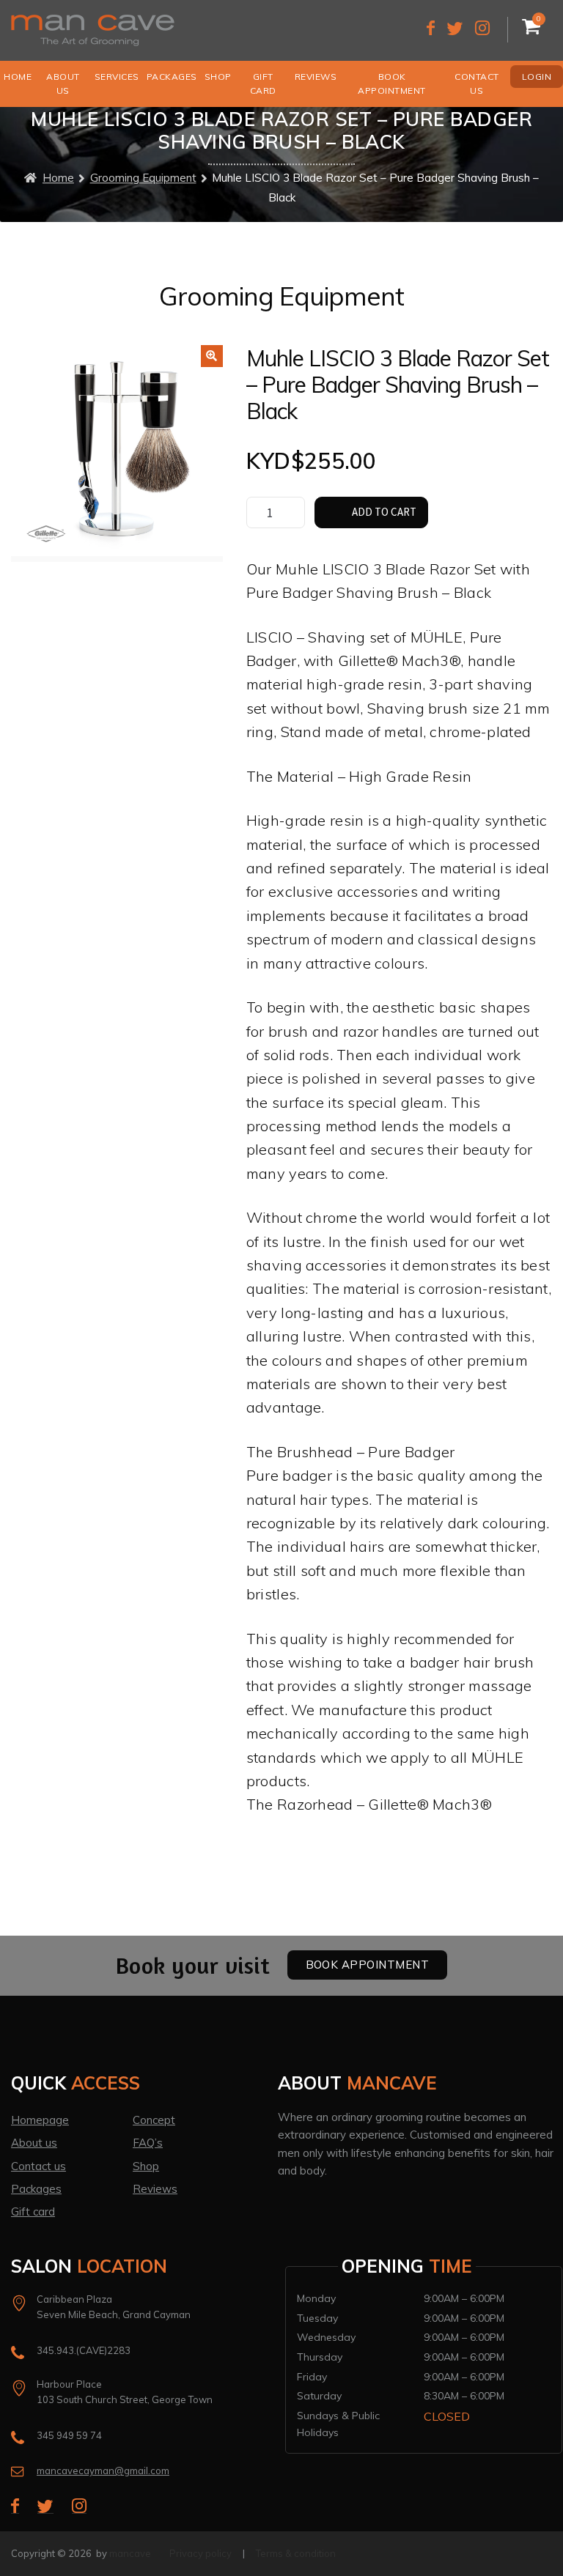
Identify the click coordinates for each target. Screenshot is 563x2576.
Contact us (477, 84)
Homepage (40, 2120)
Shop (218, 77)
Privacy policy (200, 2553)
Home (18, 77)
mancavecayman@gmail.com (103, 2470)
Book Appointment (392, 84)
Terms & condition (296, 2553)
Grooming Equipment (143, 178)
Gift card (33, 2212)
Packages (172, 77)
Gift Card (263, 84)
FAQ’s (148, 2143)
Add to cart (384, 512)
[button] (212, 356)
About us (63, 84)
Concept (154, 2120)
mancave (130, 2553)
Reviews (316, 77)
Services (117, 77)
